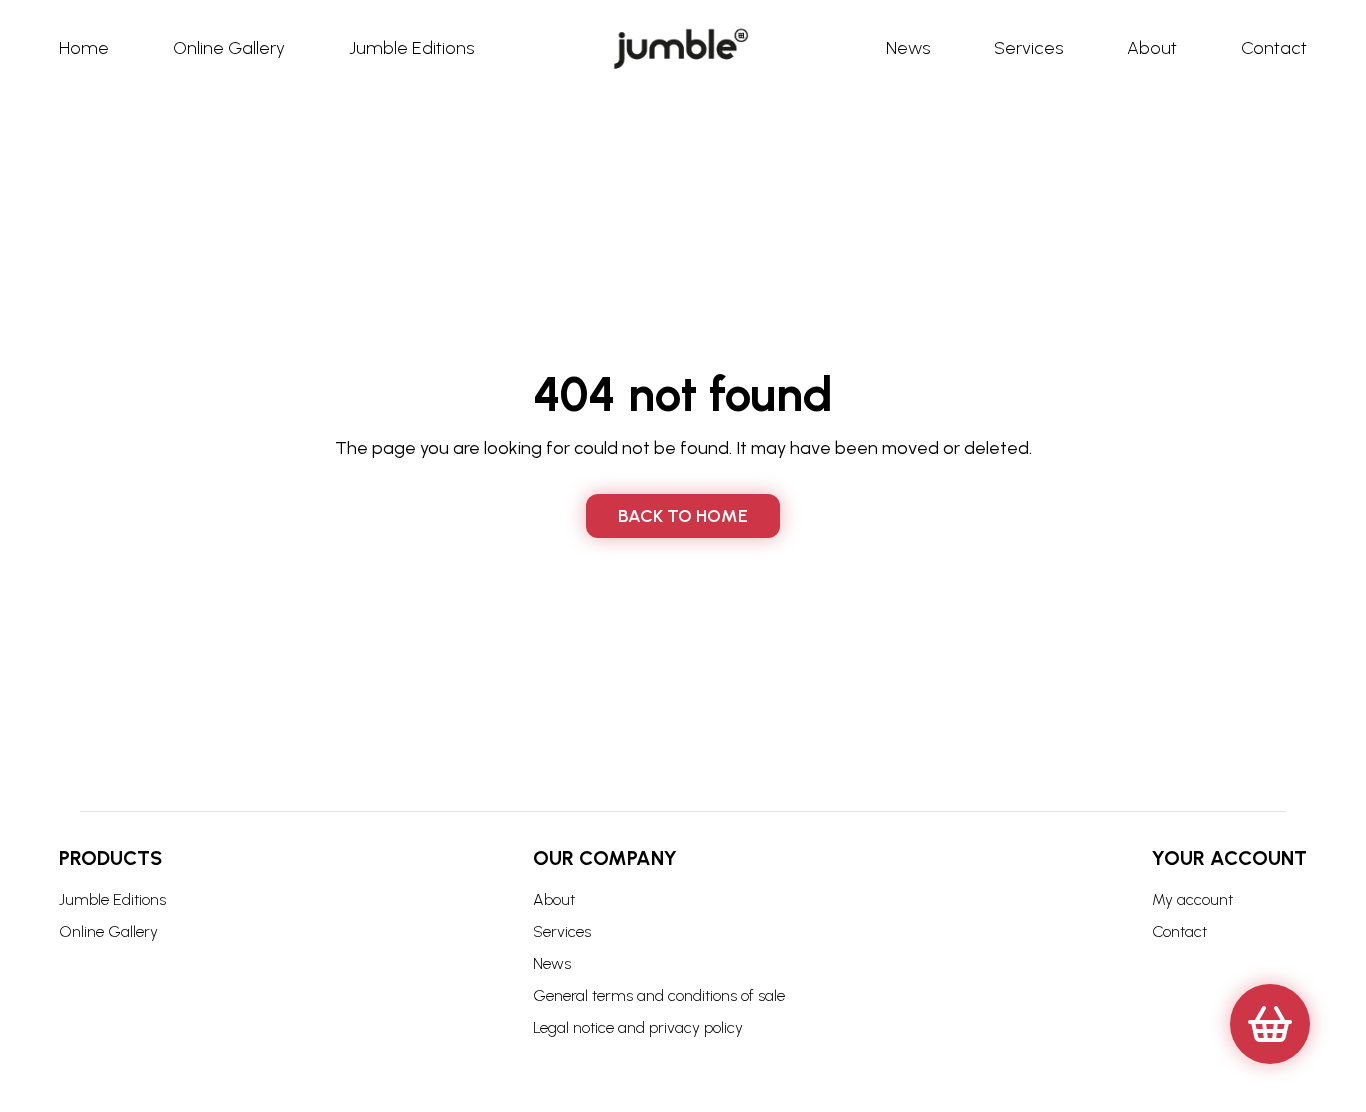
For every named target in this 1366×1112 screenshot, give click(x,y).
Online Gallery (108, 931)
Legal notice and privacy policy (638, 1027)
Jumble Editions (112, 899)
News (552, 963)
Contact (1179, 931)
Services (562, 931)
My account (1192, 899)
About (554, 899)
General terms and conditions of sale (659, 995)
